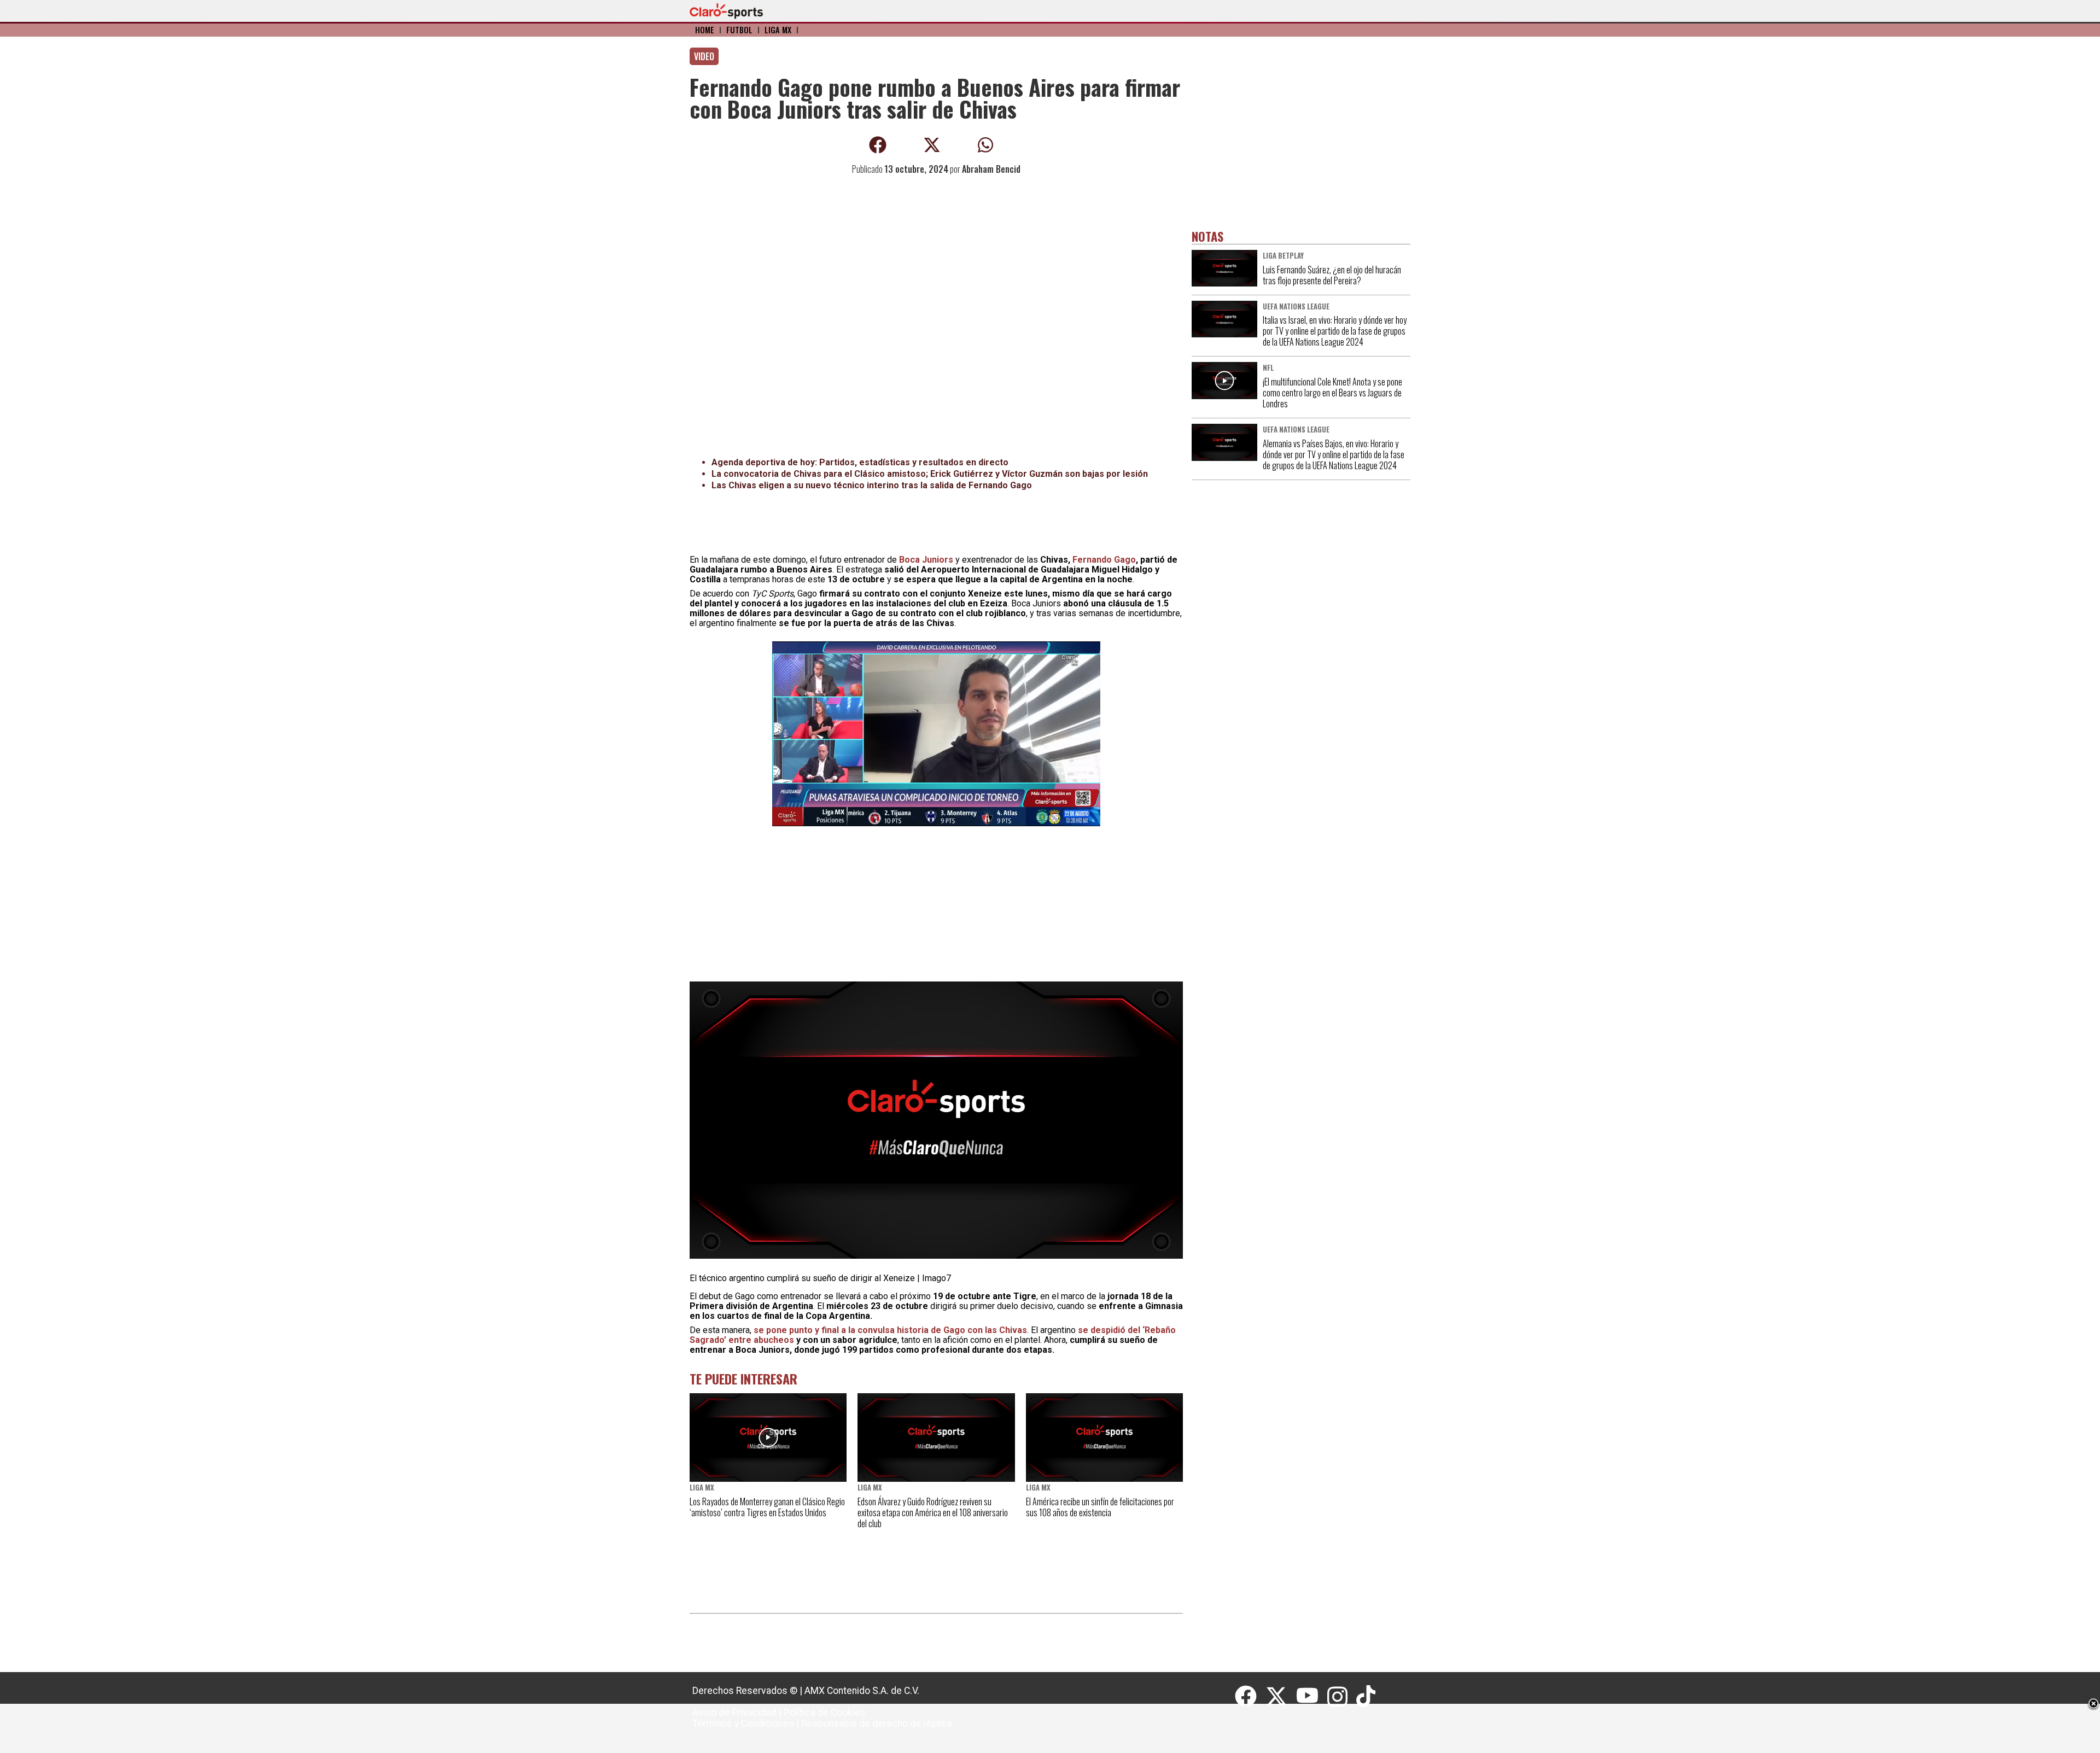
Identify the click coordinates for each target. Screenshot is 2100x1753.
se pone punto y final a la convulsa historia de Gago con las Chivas (890, 1330)
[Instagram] (1342, 1697)
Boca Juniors (926, 560)
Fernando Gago (1104, 560)
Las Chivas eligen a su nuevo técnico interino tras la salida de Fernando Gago (872, 485)
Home (705, 30)
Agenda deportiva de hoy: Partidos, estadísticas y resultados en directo (860, 462)
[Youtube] (1312, 1697)
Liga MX (778, 30)
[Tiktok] (1367, 1697)
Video (704, 56)
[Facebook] (1250, 1697)
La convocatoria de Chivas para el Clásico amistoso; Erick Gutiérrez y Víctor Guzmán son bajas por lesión (930, 474)
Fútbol (739, 30)
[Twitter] (1281, 1697)
